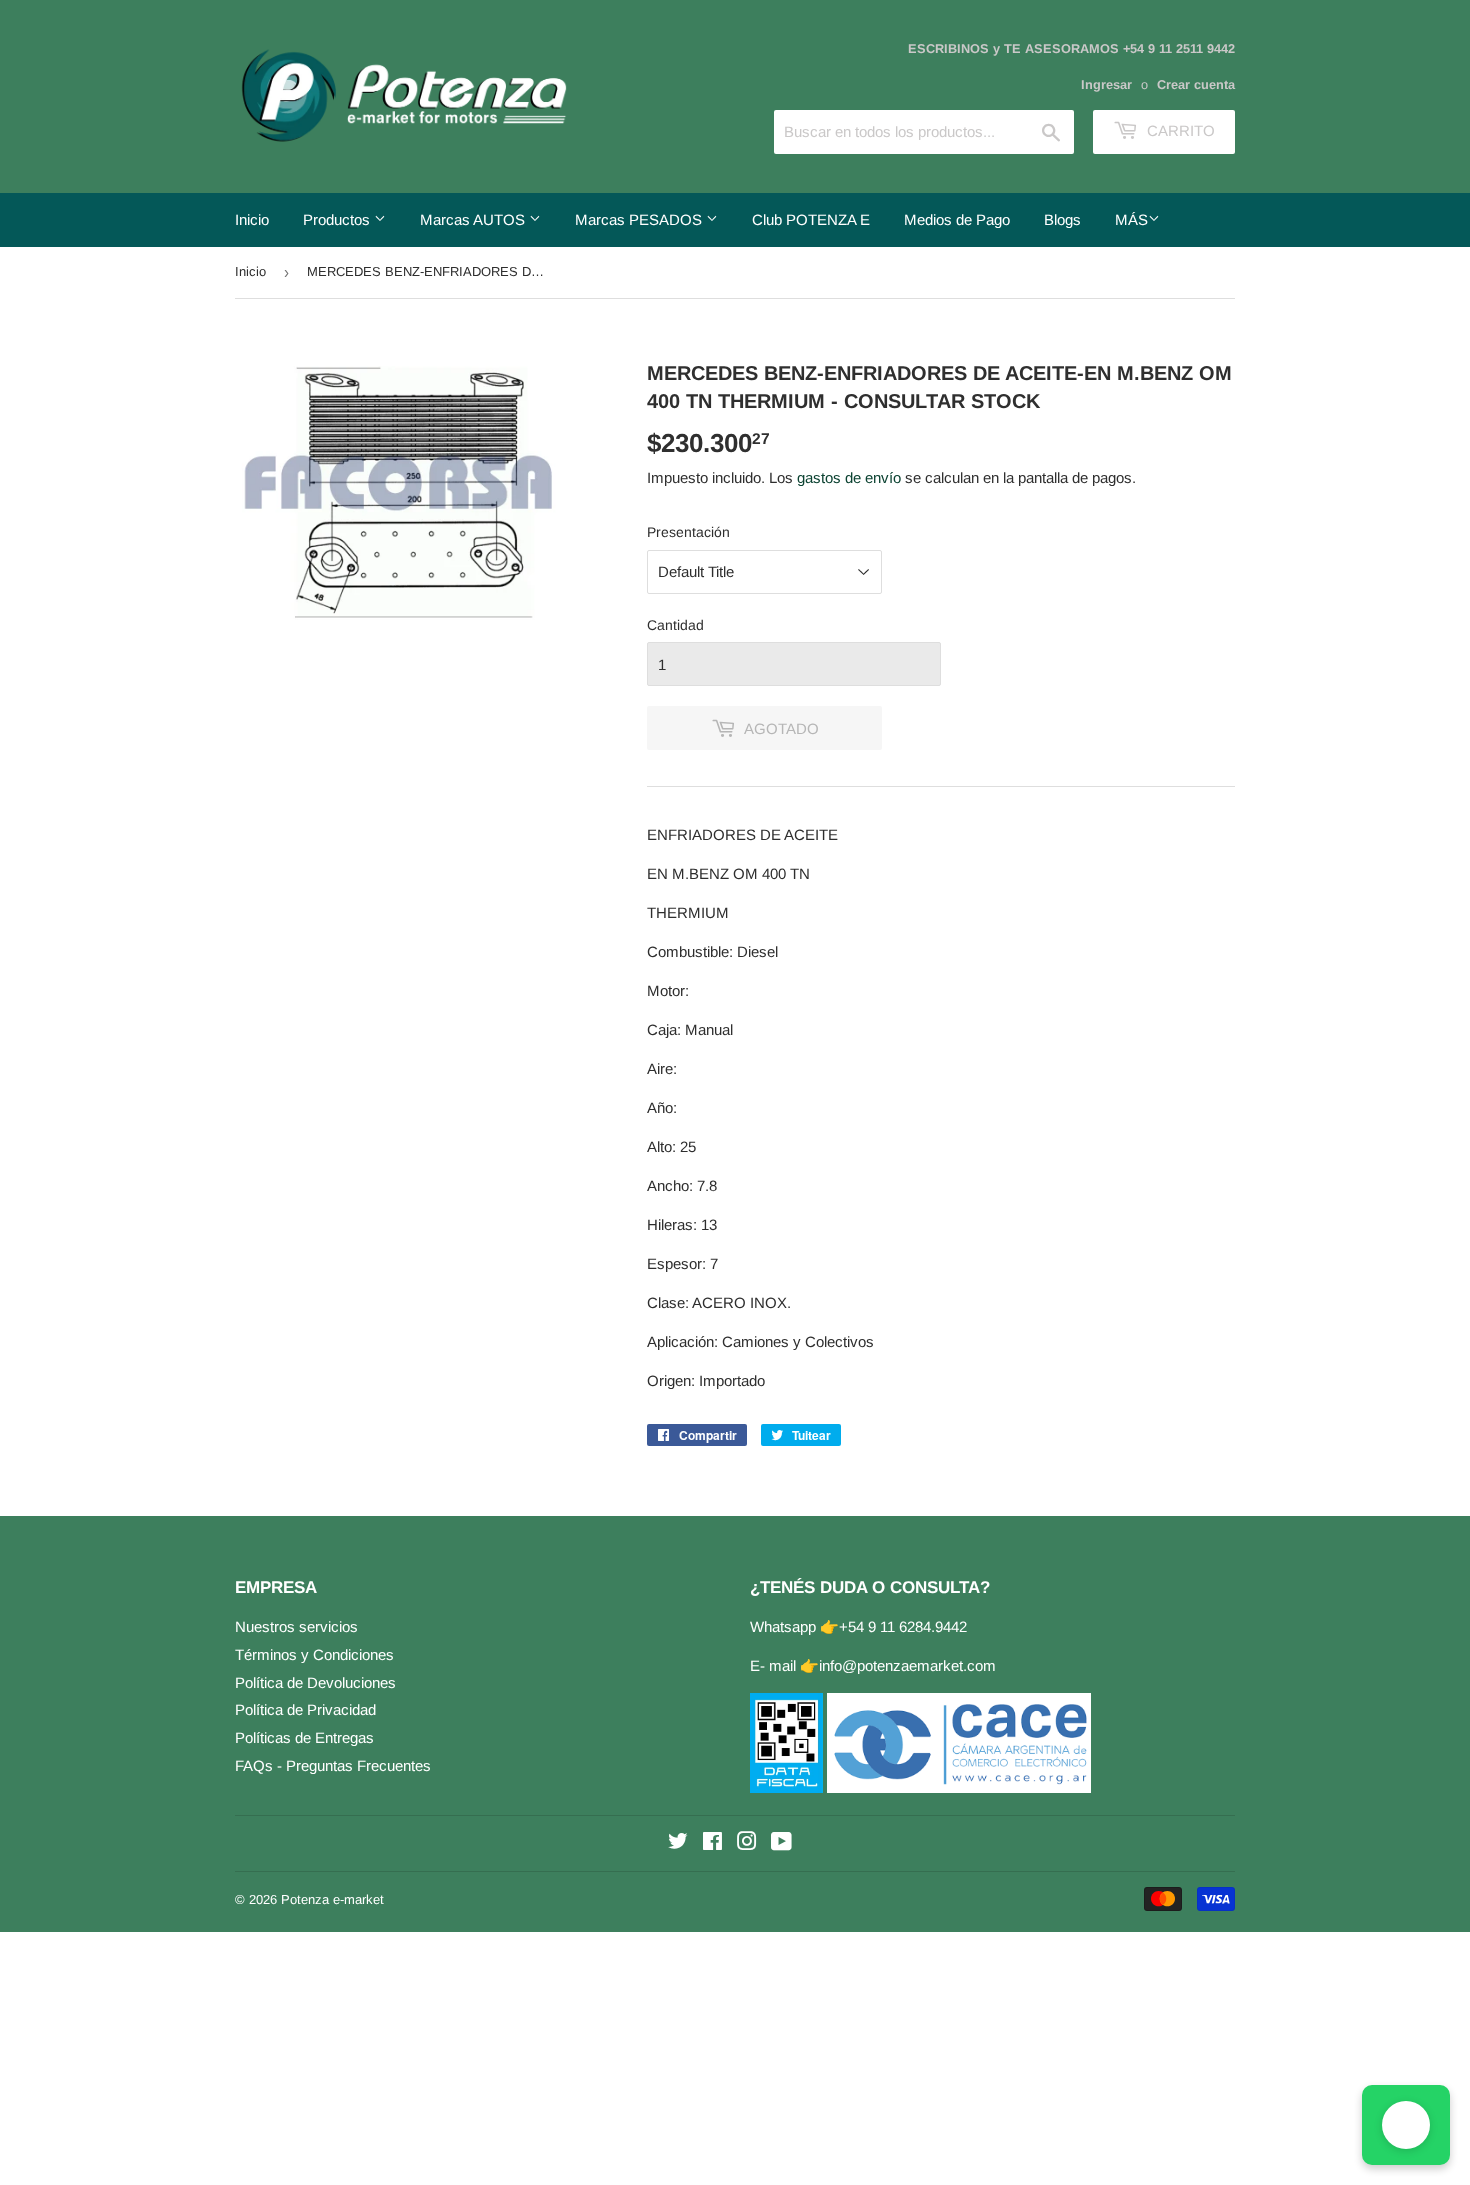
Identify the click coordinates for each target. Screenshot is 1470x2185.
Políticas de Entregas (304, 1737)
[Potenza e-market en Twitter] (678, 1843)
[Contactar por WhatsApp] (1406, 2125)
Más (1131, 219)
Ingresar (1106, 84)
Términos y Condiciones (314, 1654)
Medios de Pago (957, 219)
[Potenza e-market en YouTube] (781, 1843)
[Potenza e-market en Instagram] (747, 1843)
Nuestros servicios (296, 1626)
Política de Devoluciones (315, 1682)
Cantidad (675, 625)
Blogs (1062, 219)
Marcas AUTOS (474, 219)
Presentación (688, 532)
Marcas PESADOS (640, 219)
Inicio (252, 219)
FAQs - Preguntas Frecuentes (333, 1765)
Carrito (1179, 130)
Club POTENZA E (811, 219)
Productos (338, 219)
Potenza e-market (332, 1899)
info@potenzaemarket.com (907, 1665)
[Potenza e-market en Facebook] (712, 1843)
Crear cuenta (1196, 84)
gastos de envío (849, 477)
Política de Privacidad (305, 1709)
